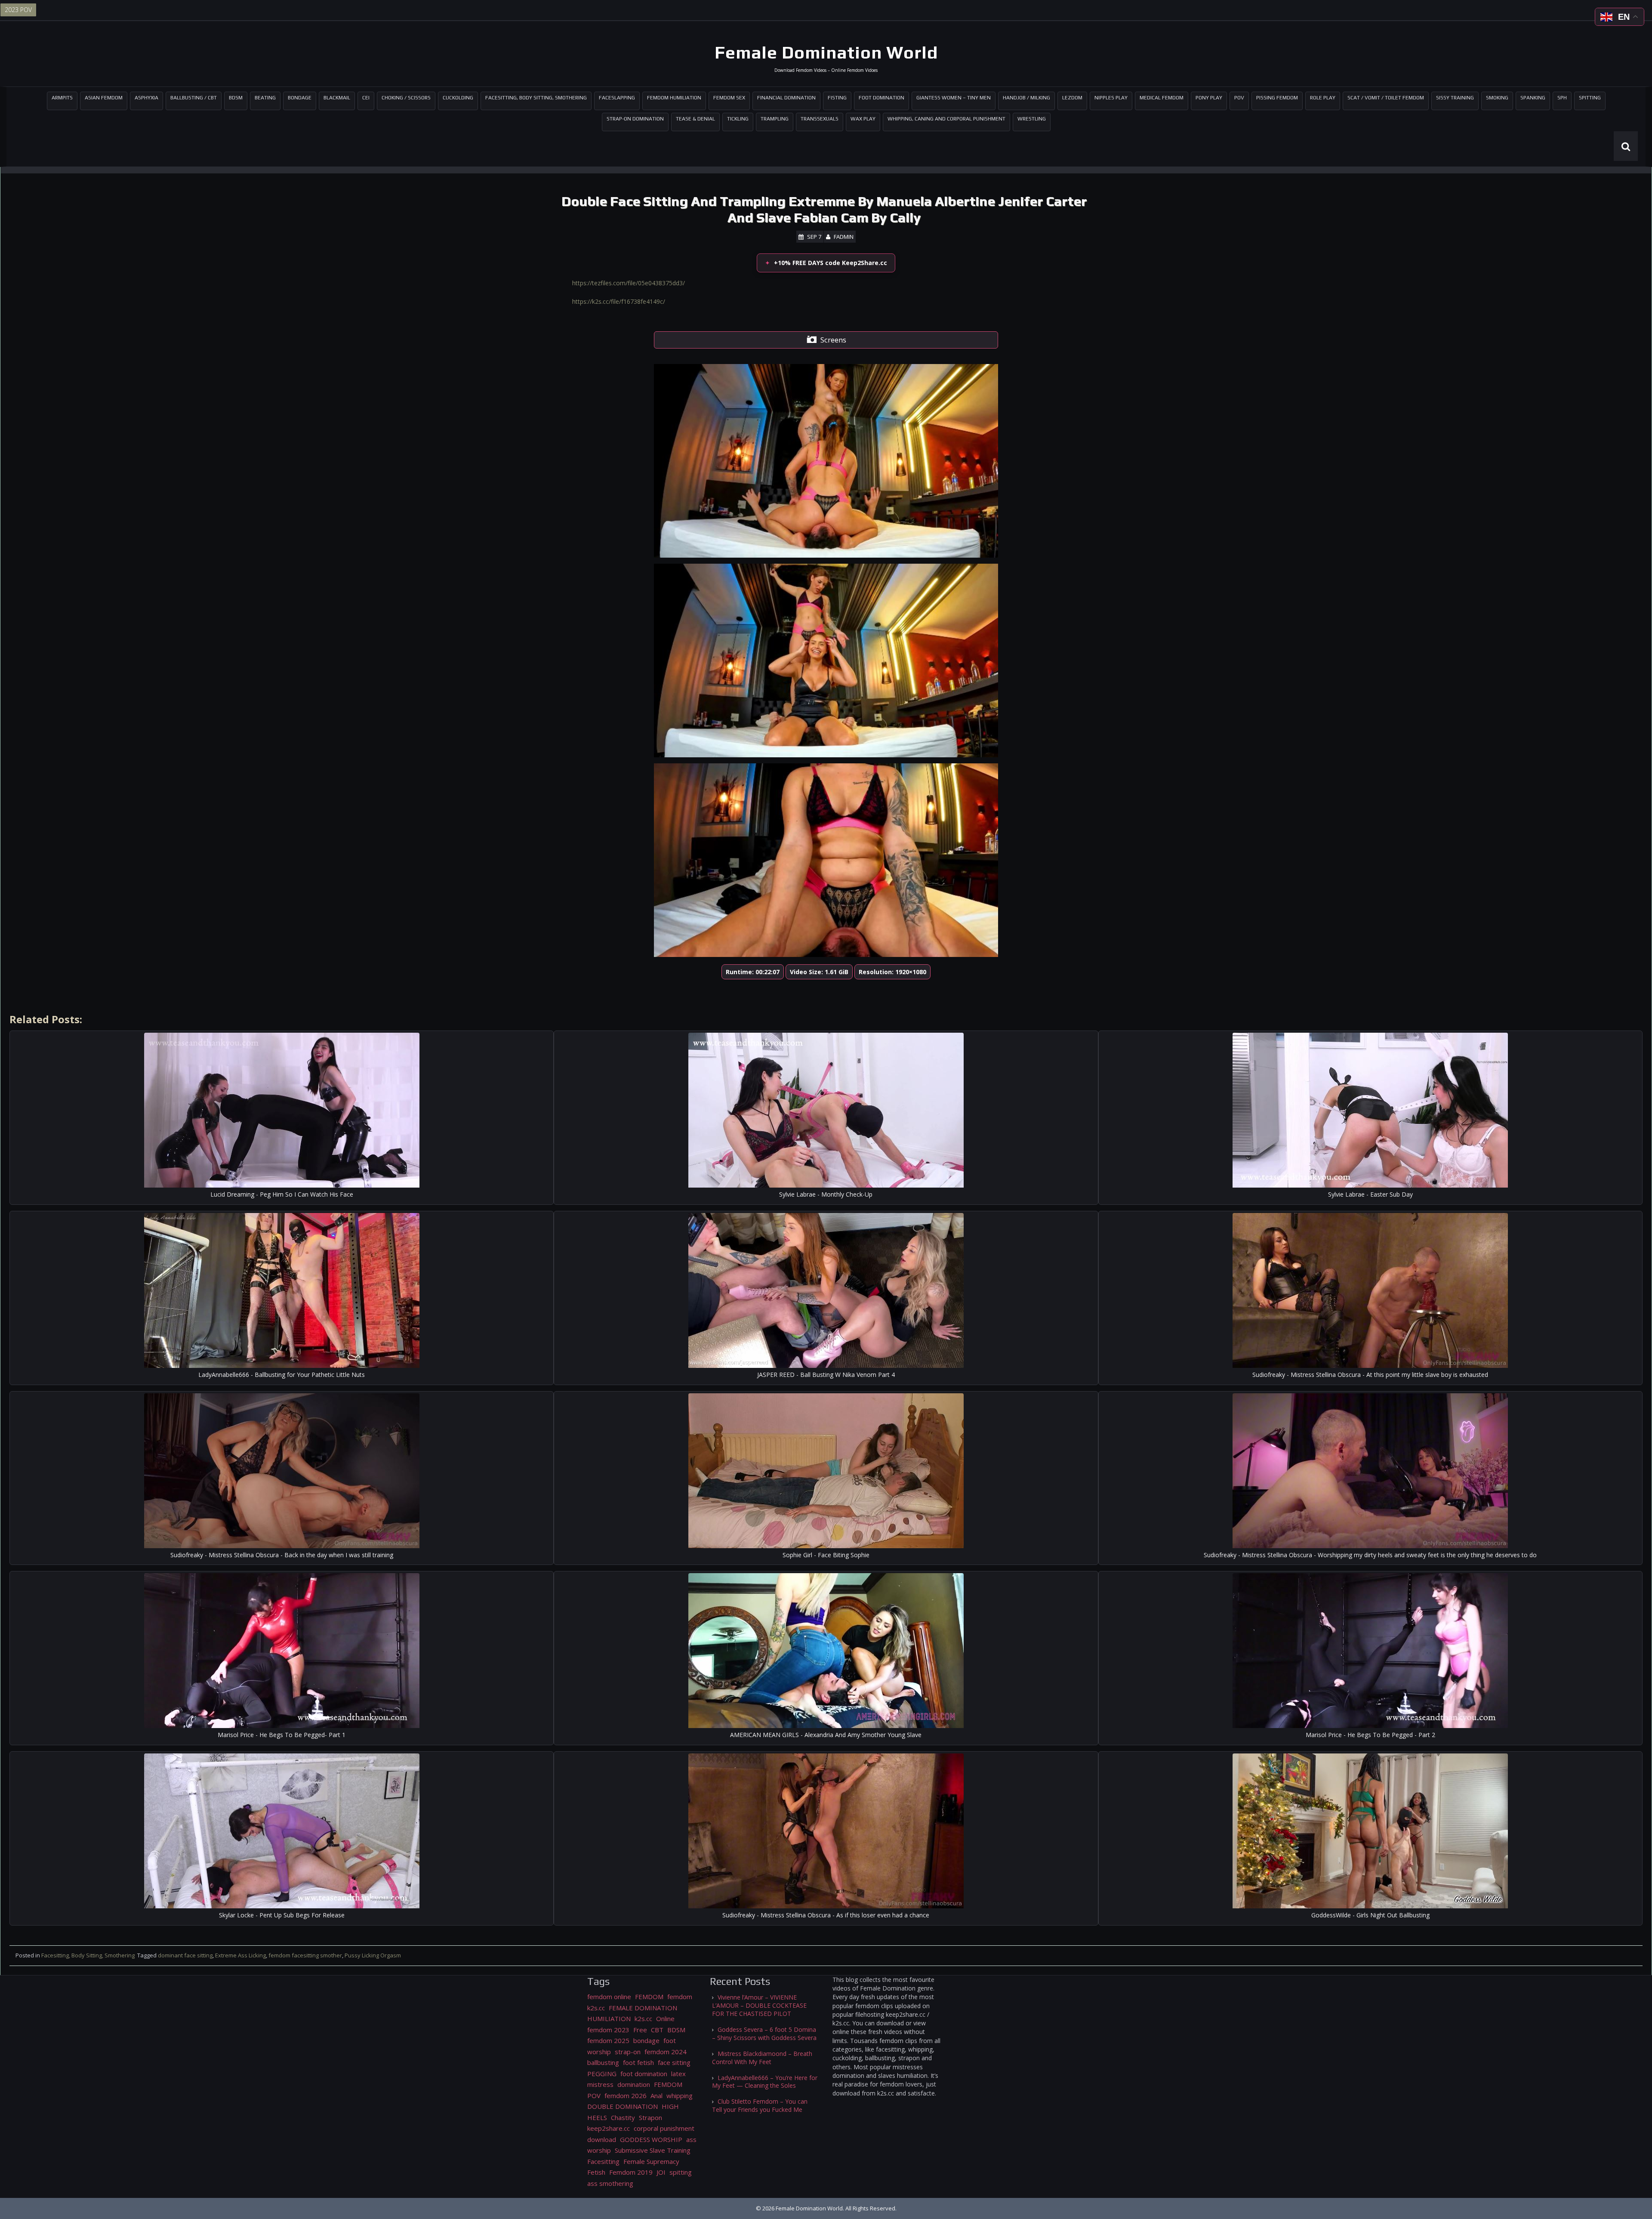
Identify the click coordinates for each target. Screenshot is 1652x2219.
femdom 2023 (608, 2030)
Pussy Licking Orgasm (373, 1955)
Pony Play (1209, 98)
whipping (680, 2096)
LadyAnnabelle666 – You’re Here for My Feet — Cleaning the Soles (765, 2082)
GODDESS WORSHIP (651, 2139)
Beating (265, 98)
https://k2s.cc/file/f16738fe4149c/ (619, 301)
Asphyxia (146, 98)
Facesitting (603, 2161)
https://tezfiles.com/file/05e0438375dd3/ (629, 283)
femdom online (609, 1997)
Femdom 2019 (631, 2172)
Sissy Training (1455, 98)
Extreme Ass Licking (240, 1955)
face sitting (674, 2062)
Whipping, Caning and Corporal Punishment (946, 119)
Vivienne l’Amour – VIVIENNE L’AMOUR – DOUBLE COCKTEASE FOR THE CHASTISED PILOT (759, 2005)
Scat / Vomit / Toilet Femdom (1386, 98)
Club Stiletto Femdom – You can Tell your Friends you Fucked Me (760, 2105)
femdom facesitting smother (305, 1955)
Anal (656, 2096)
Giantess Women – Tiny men (954, 98)
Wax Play (863, 119)
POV (1239, 98)
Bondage (300, 98)
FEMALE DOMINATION (643, 2008)
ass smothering (610, 2183)
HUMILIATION (609, 2018)
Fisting (837, 98)
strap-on (628, 2052)
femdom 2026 (626, 2096)
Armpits (62, 98)
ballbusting (603, 2062)
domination (634, 2084)
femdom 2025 (608, 2040)
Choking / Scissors (406, 98)
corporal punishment (664, 2128)
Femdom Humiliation (674, 98)
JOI (661, 2172)
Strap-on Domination (635, 119)
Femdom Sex (729, 98)
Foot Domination (881, 98)
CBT (657, 2030)
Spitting (1590, 98)
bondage (646, 2040)
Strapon (650, 2117)
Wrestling (1032, 119)
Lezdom (1072, 98)
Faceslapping (617, 98)
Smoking (1497, 98)
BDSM (236, 98)
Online (665, 2018)
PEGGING (602, 2074)
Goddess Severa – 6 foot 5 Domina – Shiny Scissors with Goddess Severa (764, 2034)
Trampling (775, 119)
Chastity (623, 2117)
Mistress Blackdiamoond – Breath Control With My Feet (762, 2058)
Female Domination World (826, 52)
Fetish (596, 2172)
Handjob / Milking (1026, 98)
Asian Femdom (104, 98)
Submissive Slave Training (653, 2150)
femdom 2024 (666, 2052)
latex (678, 2074)
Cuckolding (458, 98)
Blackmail (337, 98)
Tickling (738, 119)
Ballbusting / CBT (194, 98)
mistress (600, 2084)
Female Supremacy (651, 2161)
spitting (681, 2172)
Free (640, 2030)
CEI (366, 98)
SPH (1562, 98)
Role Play (1323, 98)
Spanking (1533, 98)
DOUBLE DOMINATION (623, 2106)
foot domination (644, 2074)
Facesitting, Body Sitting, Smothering (536, 98)
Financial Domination (786, 98)
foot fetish (638, 2062)
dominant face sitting (185, 1955)
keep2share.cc (609, 2128)
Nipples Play (1111, 98)
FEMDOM (649, 1997)
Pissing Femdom (1277, 98)
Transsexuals (820, 119)
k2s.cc (643, 2018)
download (602, 2139)
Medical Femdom (1162, 98)
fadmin (844, 237)
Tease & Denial (695, 119)
